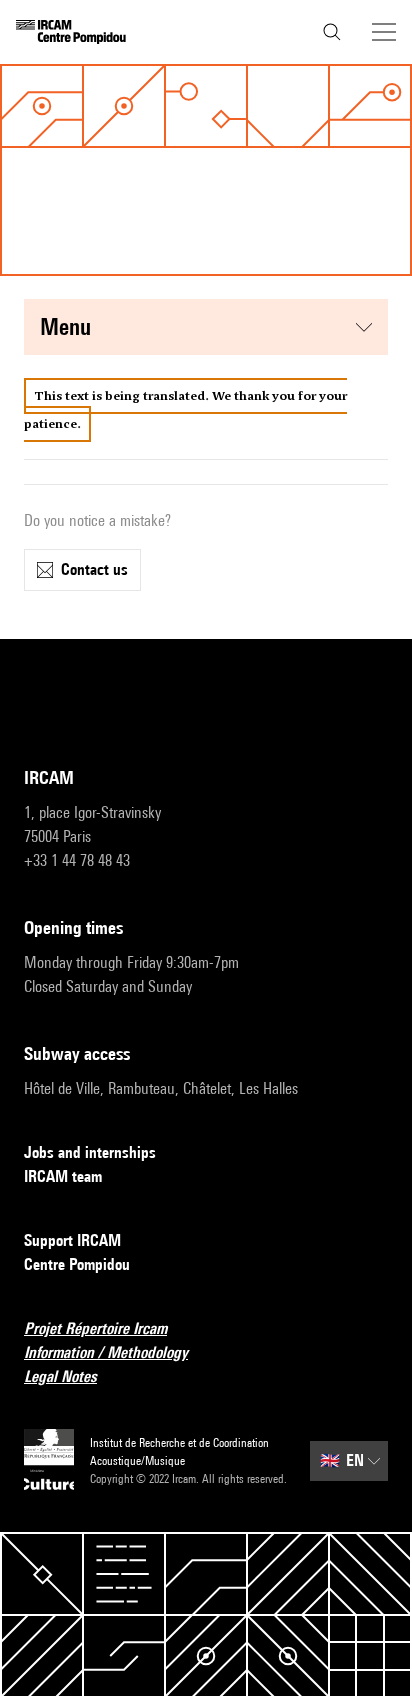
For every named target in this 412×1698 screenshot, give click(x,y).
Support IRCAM (72, 1240)
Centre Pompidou (77, 1264)
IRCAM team (63, 1176)
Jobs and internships (90, 1152)
